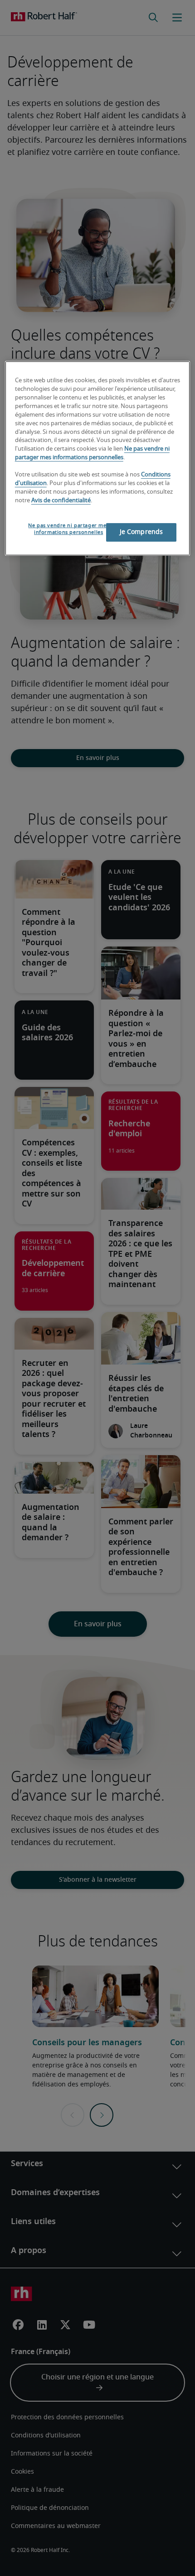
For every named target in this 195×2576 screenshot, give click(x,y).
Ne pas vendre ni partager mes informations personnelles (68, 529)
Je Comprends (141, 532)
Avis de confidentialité (61, 501)
